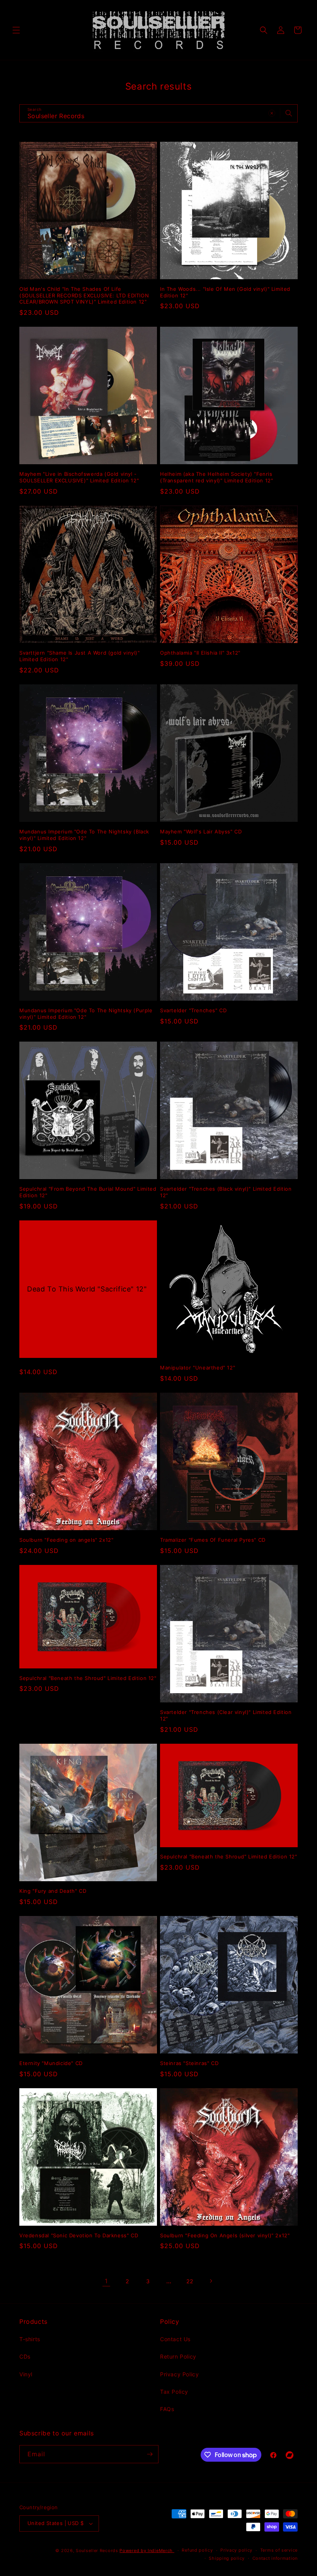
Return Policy (178, 2356)
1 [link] (106, 2281)
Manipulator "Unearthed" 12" (198, 1368)
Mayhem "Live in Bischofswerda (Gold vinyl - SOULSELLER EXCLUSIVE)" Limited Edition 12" (79, 477)
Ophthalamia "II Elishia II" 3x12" (200, 653)
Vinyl (26, 2374)
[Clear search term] (272, 113)
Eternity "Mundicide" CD (51, 2063)
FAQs (167, 2409)
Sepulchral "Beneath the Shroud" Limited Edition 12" (88, 1678)
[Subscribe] (150, 2454)
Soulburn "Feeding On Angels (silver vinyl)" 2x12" (225, 2235)
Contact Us (175, 2339)
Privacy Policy (179, 2374)
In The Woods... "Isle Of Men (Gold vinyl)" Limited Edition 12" (225, 292)
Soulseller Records (97, 2551)
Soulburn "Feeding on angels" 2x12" (66, 1540)
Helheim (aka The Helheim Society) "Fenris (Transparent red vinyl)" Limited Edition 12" (216, 477)
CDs (25, 2356)
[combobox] (158, 113)
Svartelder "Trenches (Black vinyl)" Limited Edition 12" (226, 1192)
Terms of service (279, 2550)
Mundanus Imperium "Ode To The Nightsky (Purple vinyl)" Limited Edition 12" (86, 1014)
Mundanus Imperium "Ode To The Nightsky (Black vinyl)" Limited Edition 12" (84, 835)
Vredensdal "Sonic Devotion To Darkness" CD (79, 2235)
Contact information (275, 2558)
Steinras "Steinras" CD (189, 2063)
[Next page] (211, 2281)
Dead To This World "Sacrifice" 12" (87, 1289)
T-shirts (30, 2339)
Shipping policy (227, 2558)
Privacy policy (236, 2550)
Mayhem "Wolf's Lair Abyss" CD (201, 832)
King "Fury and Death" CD (53, 1891)
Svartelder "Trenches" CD (193, 1010)
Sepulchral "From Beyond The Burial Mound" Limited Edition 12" (88, 1192)
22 (190, 2281)
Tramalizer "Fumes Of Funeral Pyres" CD (213, 1540)
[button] (16, 30)
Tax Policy (174, 2392)
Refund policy (197, 2550)
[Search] (289, 113)
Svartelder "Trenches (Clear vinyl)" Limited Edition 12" (226, 1715)
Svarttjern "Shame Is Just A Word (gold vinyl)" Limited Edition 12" (80, 656)
